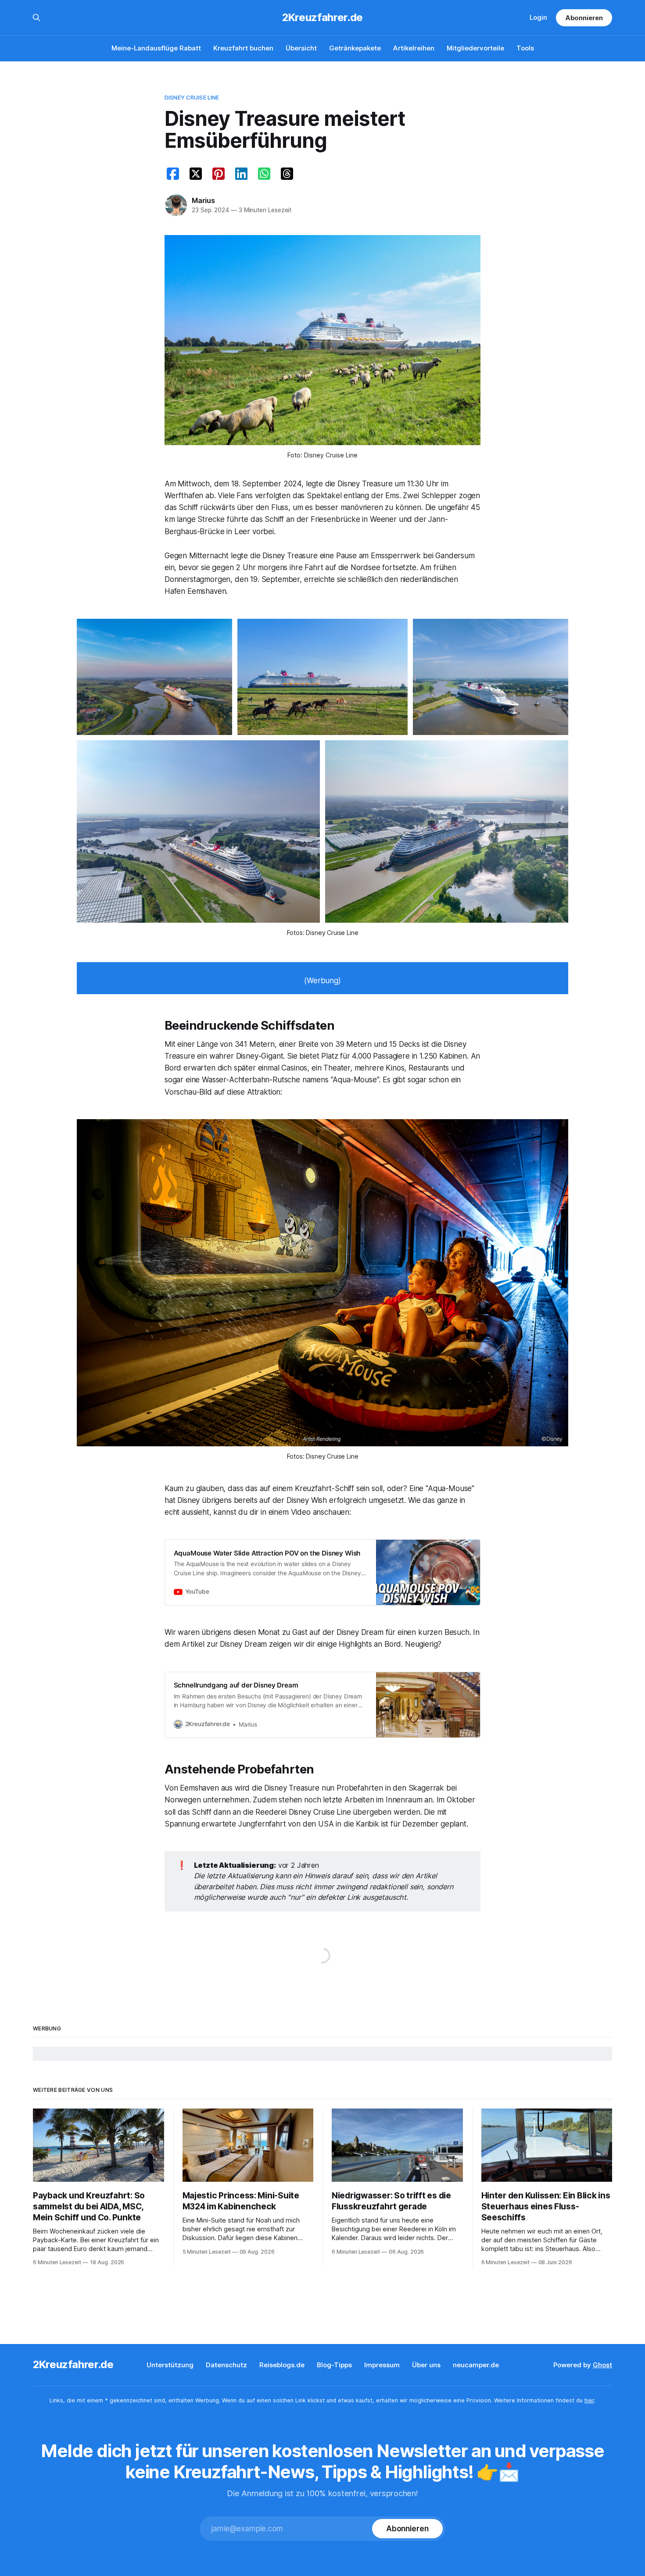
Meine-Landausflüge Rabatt (156, 48)
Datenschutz (226, 2365)
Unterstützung (170, 2365)
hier (589, 2400)
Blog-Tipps (334, 2365)
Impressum (382, 2365)
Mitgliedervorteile (475, 48)
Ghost (602, 2365)
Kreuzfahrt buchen (243, 48)
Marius (203, 200)
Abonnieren (584, 18)
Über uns (426, 2365)
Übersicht (301, 48)
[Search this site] (36, 18)
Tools (525, 48)
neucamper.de (476, 2365)
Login (538, 17)
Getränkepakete (355, 48)
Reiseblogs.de (282, 2365)
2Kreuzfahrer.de (322, 18)
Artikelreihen (414, 48)
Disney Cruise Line (192, 97)
